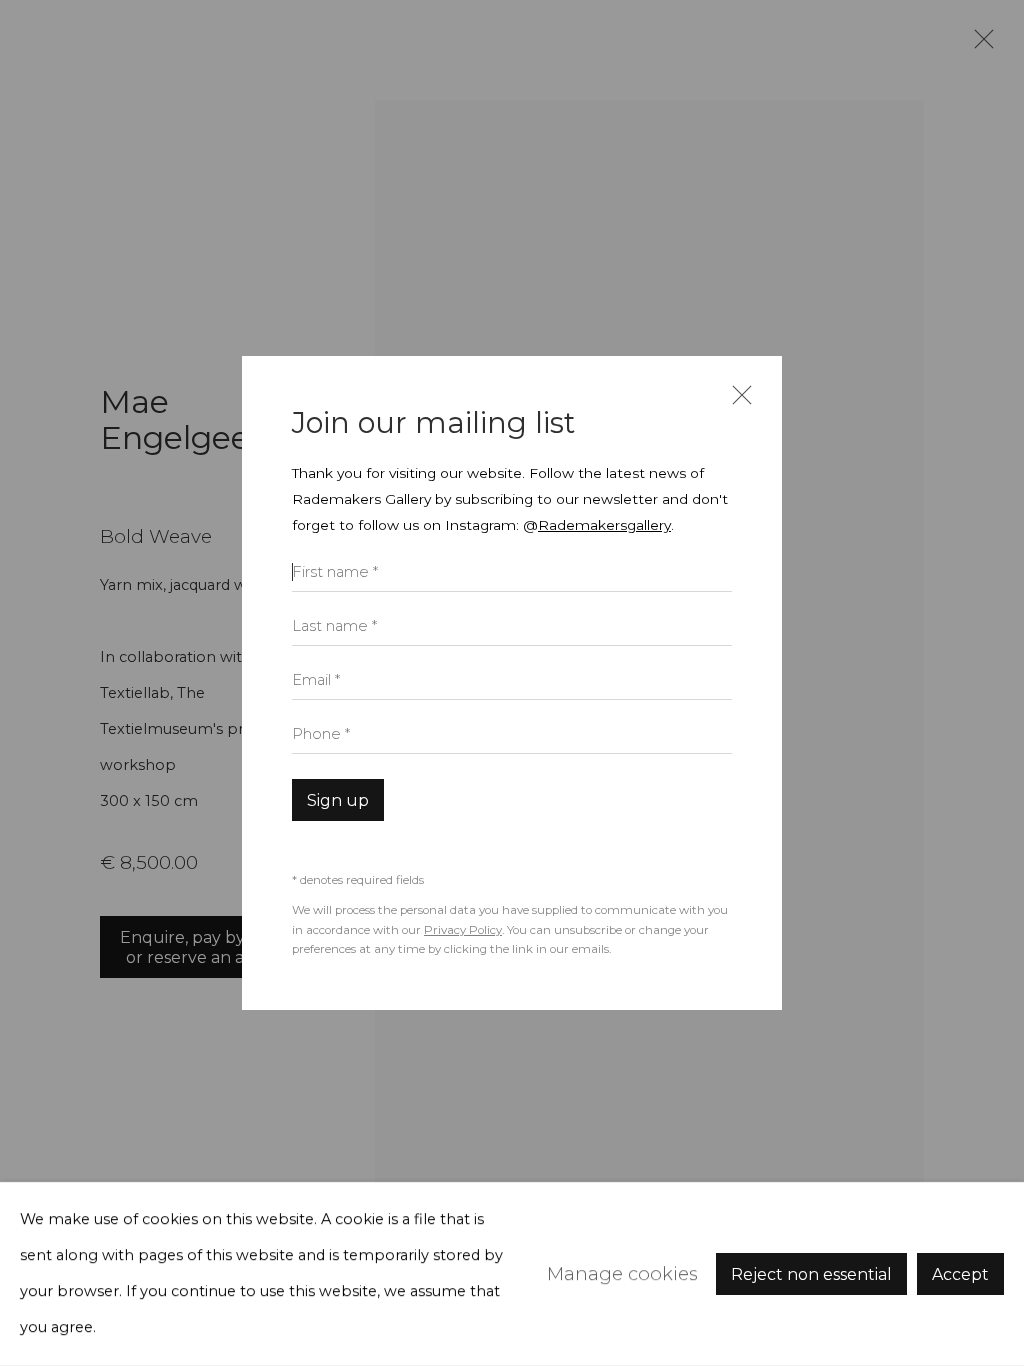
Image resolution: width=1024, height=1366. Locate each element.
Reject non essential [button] (811, 1274)
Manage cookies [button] (622, 1273)
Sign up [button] (338, 800)
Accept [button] (960, 1274)
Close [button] (737, 404)
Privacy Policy (463, 930)
